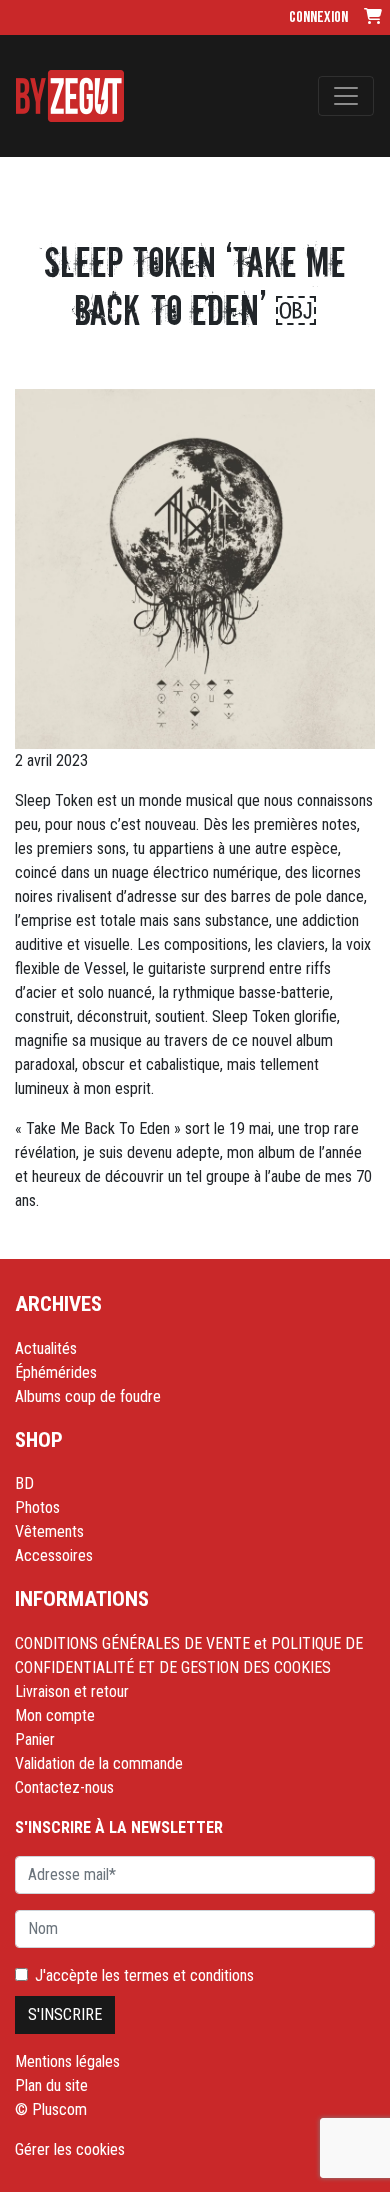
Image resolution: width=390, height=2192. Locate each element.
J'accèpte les (144, 1975)
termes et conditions (189, 1975)
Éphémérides (56, 1372)
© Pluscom (51, 2109)
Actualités (46, 1348)
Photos (37, 1507)
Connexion (318, 17)
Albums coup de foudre (88, 1396)
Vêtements (49, 1531)
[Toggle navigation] (346, 96)
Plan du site (51, 2085)
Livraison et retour (72, 1691)
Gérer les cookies (70, 2149)
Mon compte (55, 1715)
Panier (35, 1739)
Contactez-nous (64, 1787)
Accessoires (54, 1555)
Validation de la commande (99, 1763)
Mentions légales (67, 2061)
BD (24, 1483)
